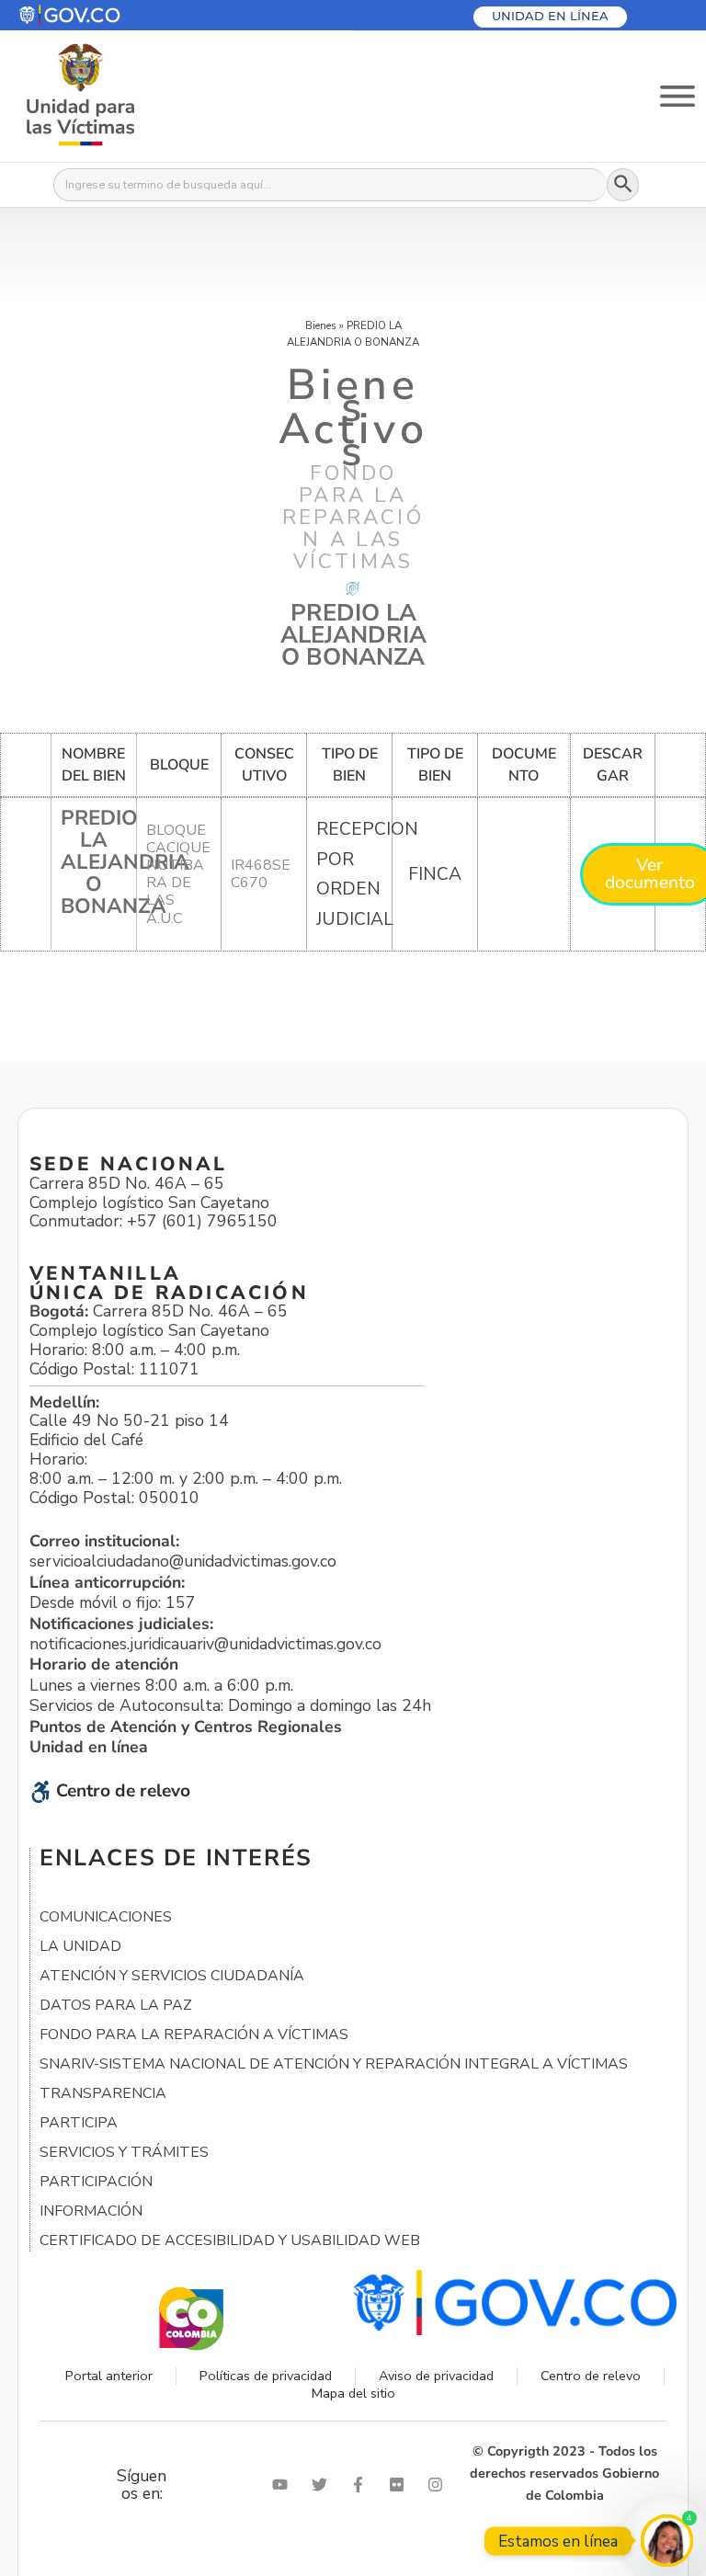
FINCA (435, 874)
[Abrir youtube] (284, 2485)
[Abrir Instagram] (439, 2485)
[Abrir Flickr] (401, 2485)
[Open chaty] (667, 2541)
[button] (114, 15)
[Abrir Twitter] (324, 2485)
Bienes (321, 325)
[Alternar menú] (678, 96)
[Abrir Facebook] (362, 2485)
